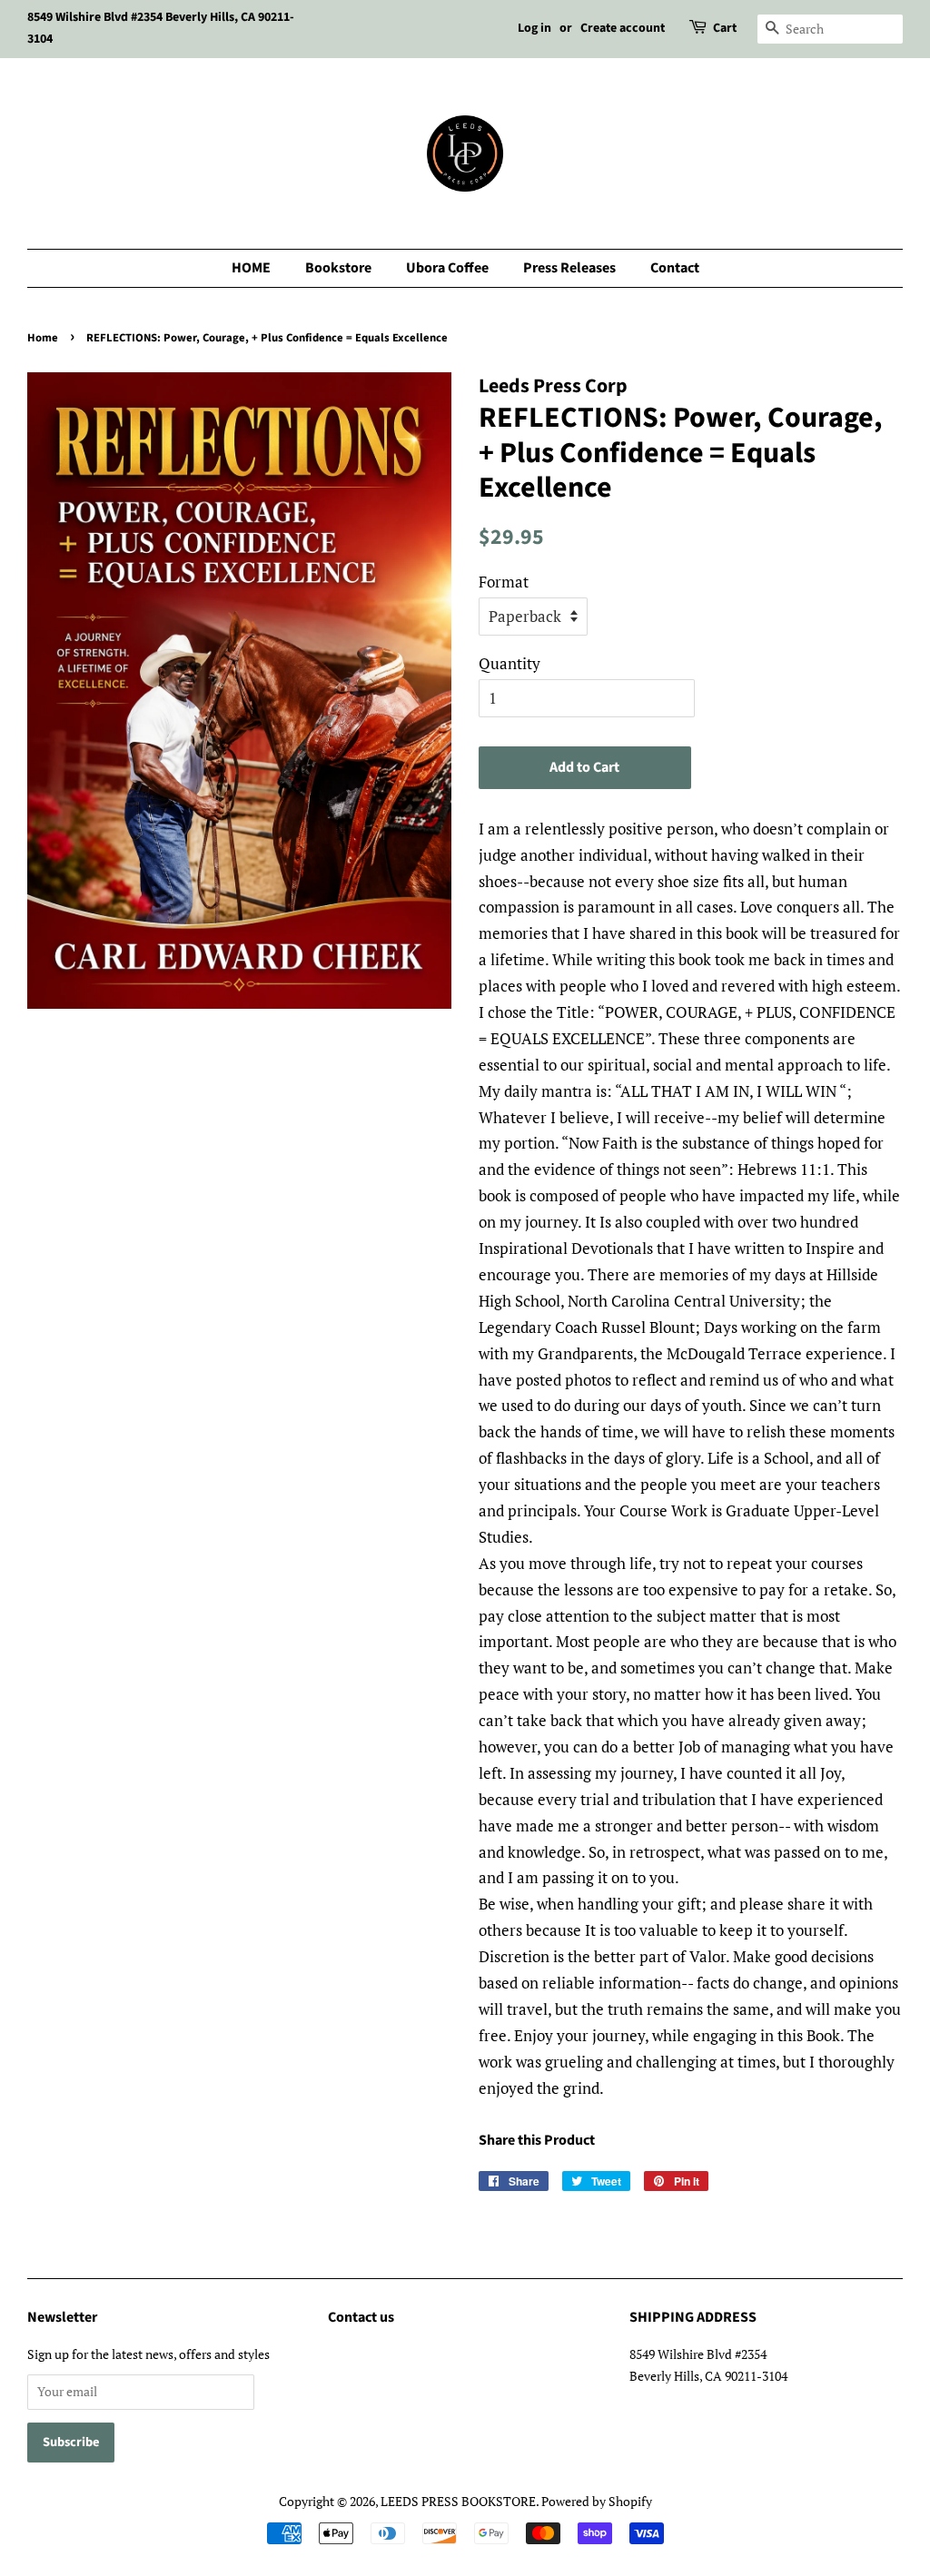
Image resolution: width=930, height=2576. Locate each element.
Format (504, 582)
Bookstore (338, 268)
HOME (251, 268)
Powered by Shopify (597, 2501)
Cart (725, 28)
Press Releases (569, 268)
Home (43, 338)
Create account (623, 28)
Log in (534, 28)
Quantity (510, 663)
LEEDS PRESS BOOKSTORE (458, 2501)
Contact (675, 268)
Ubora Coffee (447, 268)
